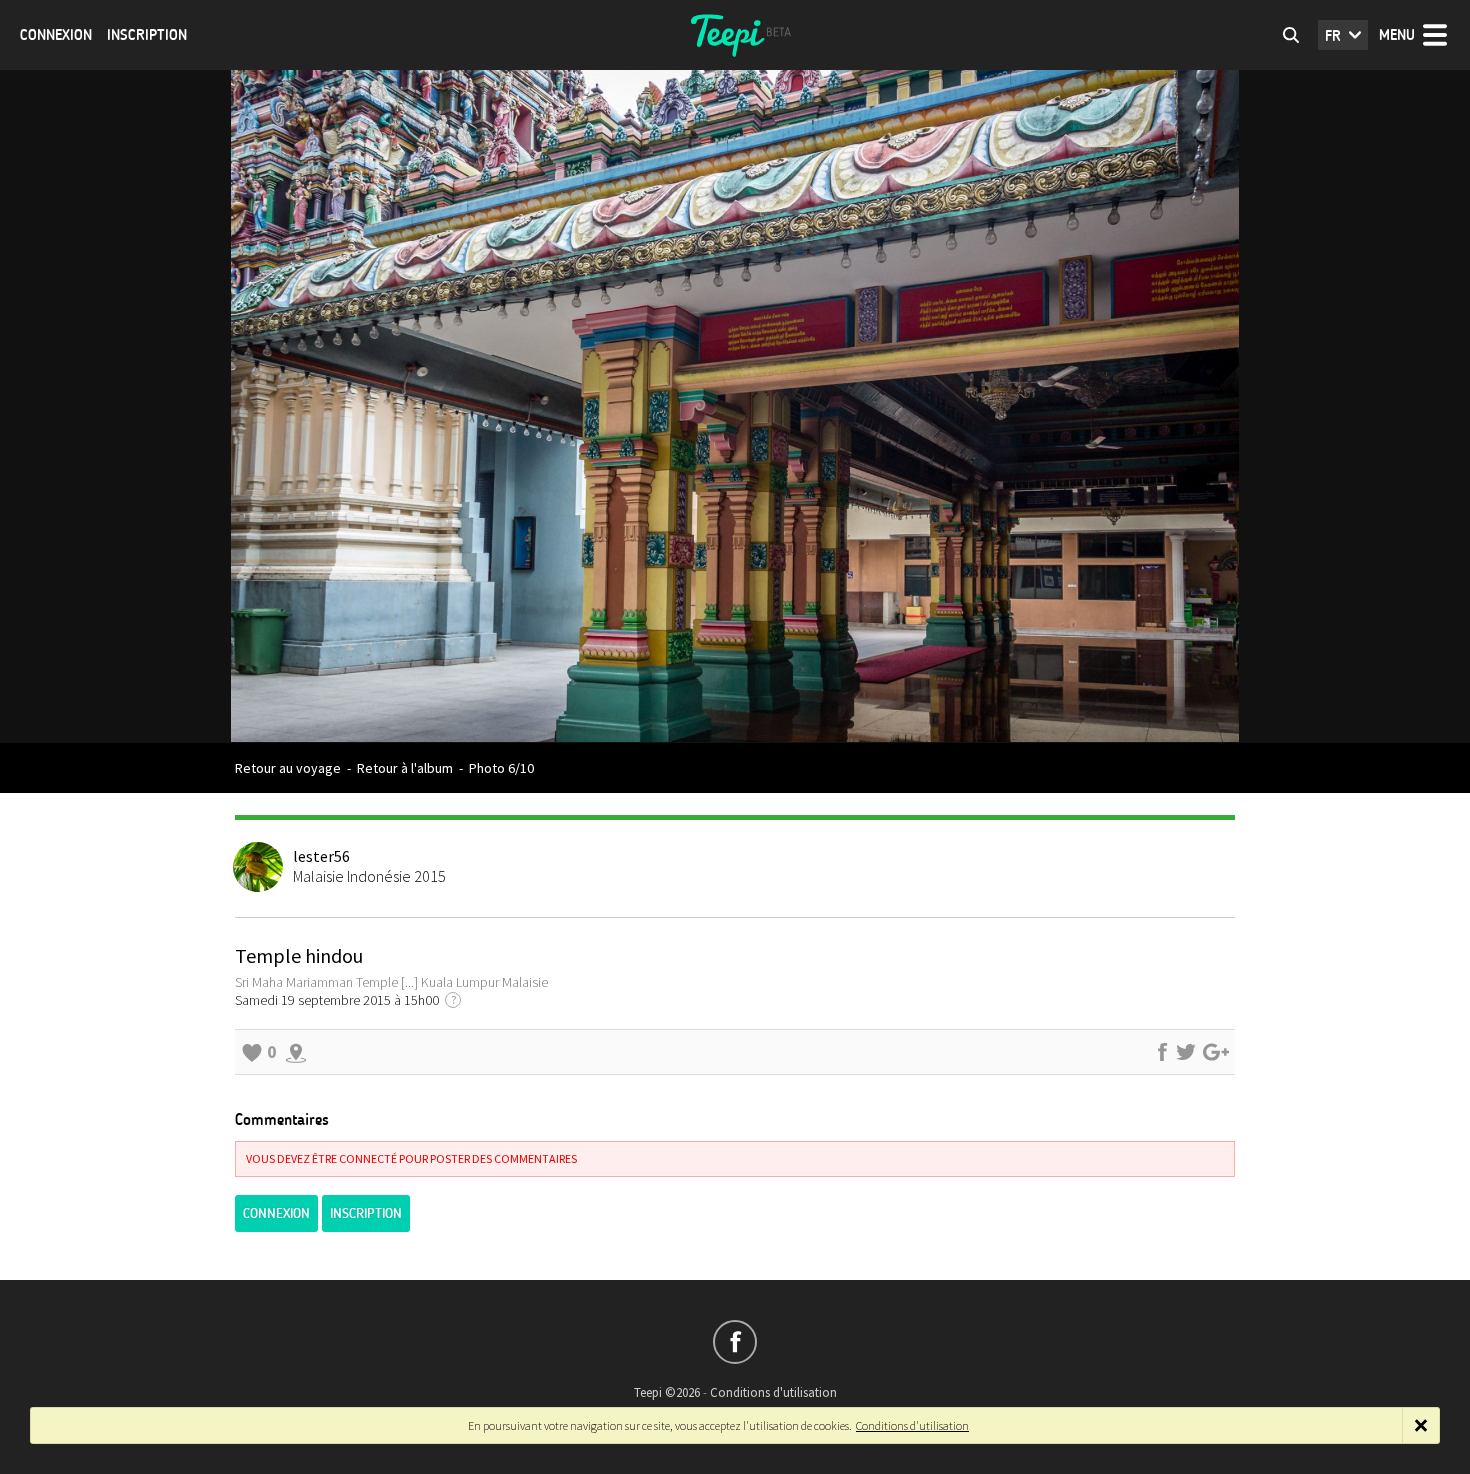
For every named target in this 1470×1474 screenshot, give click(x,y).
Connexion (56, 35)
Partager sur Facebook (1162, 1052)
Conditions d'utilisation (773, 1392)
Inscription (147, 35)
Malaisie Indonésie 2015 (369, 876)
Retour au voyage (288, 768)
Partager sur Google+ (1216, 1052)
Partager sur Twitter (1186, 1052)
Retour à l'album (405, 768)
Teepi (735, 35)
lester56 (321, 856)
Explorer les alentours (296, 1052)
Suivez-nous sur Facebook (735, 1342)
